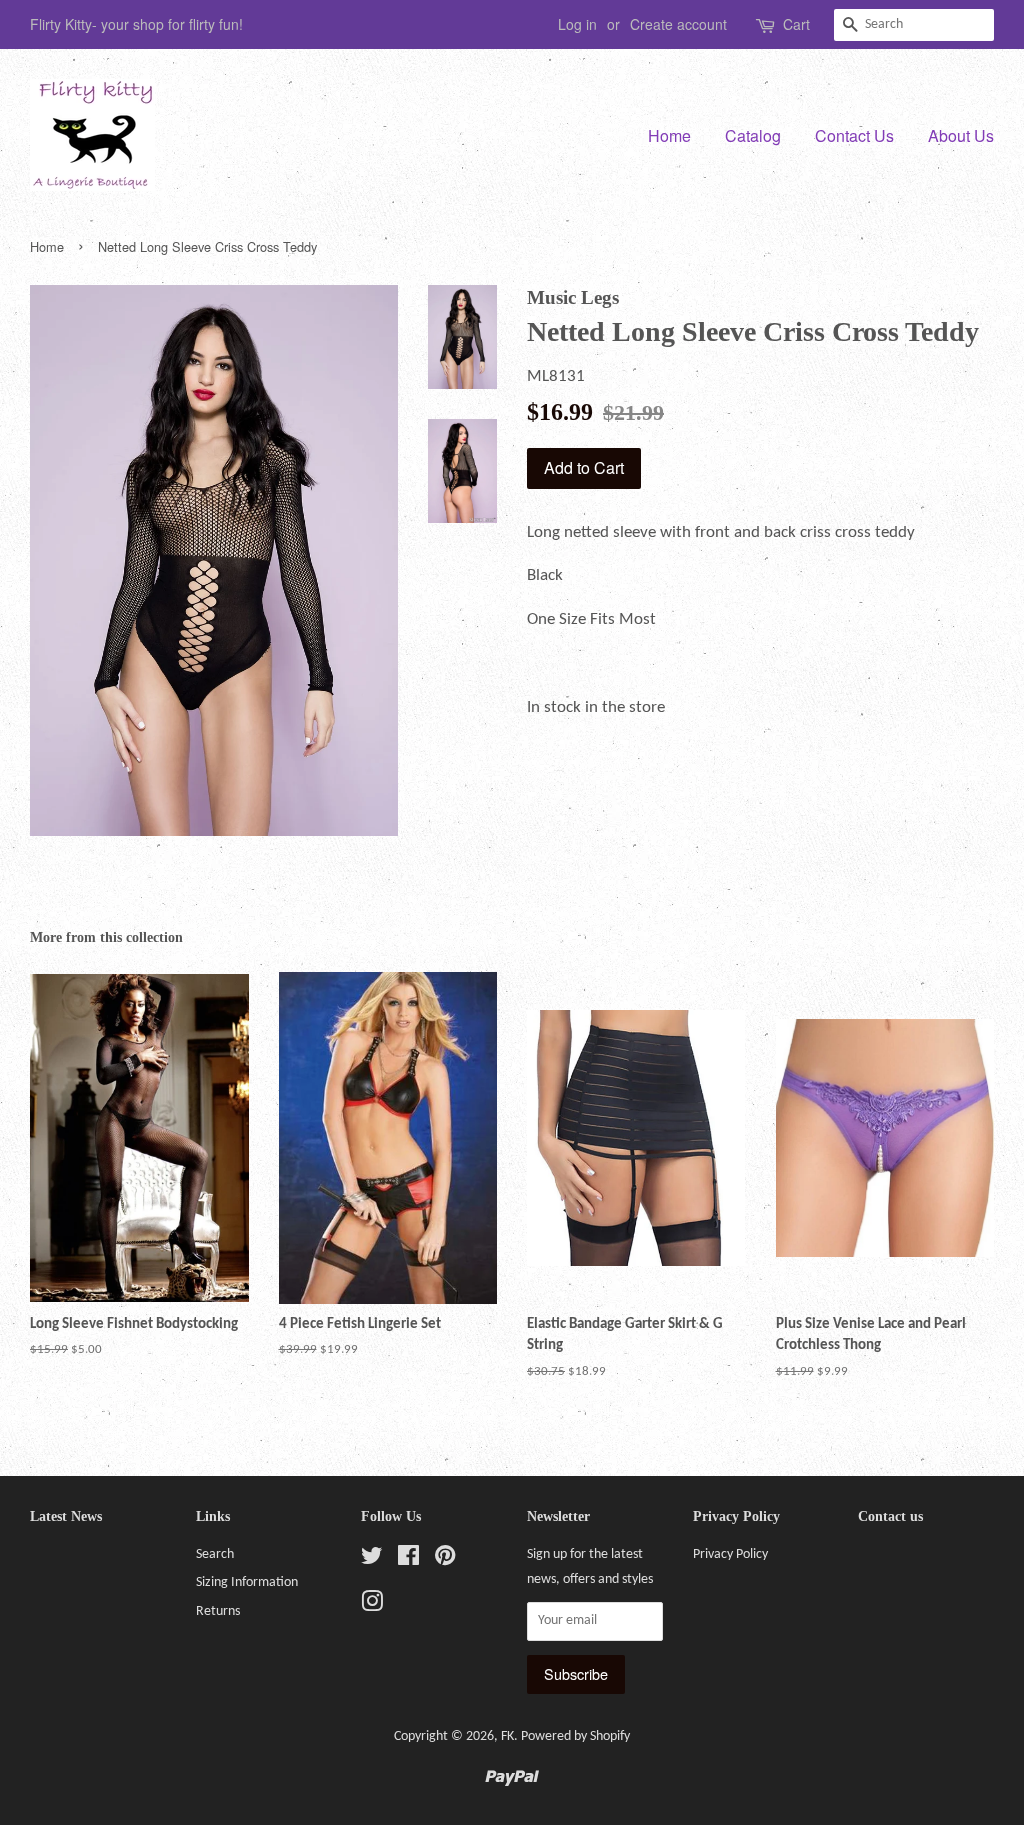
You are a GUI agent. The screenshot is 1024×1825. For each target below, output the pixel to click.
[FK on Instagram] (372, 1606)
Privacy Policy (730, 1554)
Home (669, 135)
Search (215, 1554)
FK (507, 1736)
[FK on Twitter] (372, 1560)
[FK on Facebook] (408, 1560)
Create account (678, 24)
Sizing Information (247, 1582)
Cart (796, 24)
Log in (577, 24)
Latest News (66, 1516)
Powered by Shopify (575, 1736)
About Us (961, 135)
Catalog (753, 135)
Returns (218, 1611)
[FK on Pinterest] (445, 1560)
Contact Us (854, 135)
